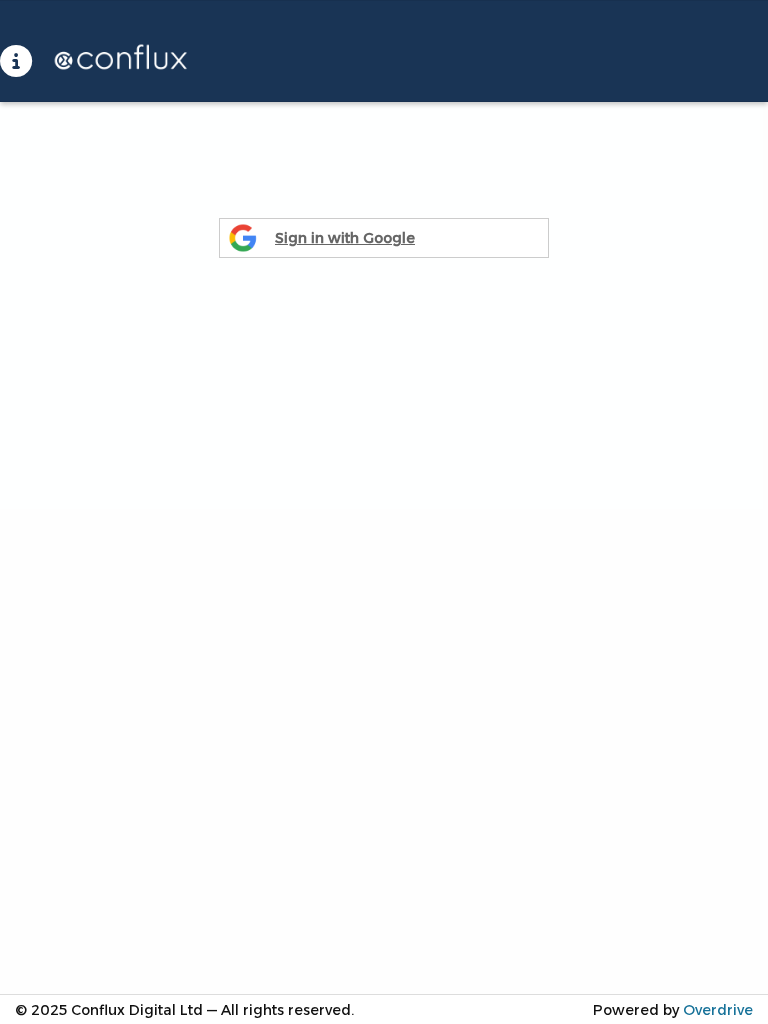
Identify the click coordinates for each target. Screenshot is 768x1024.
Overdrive (718, 1010)
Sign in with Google (345, 238)
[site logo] (109, 61)
